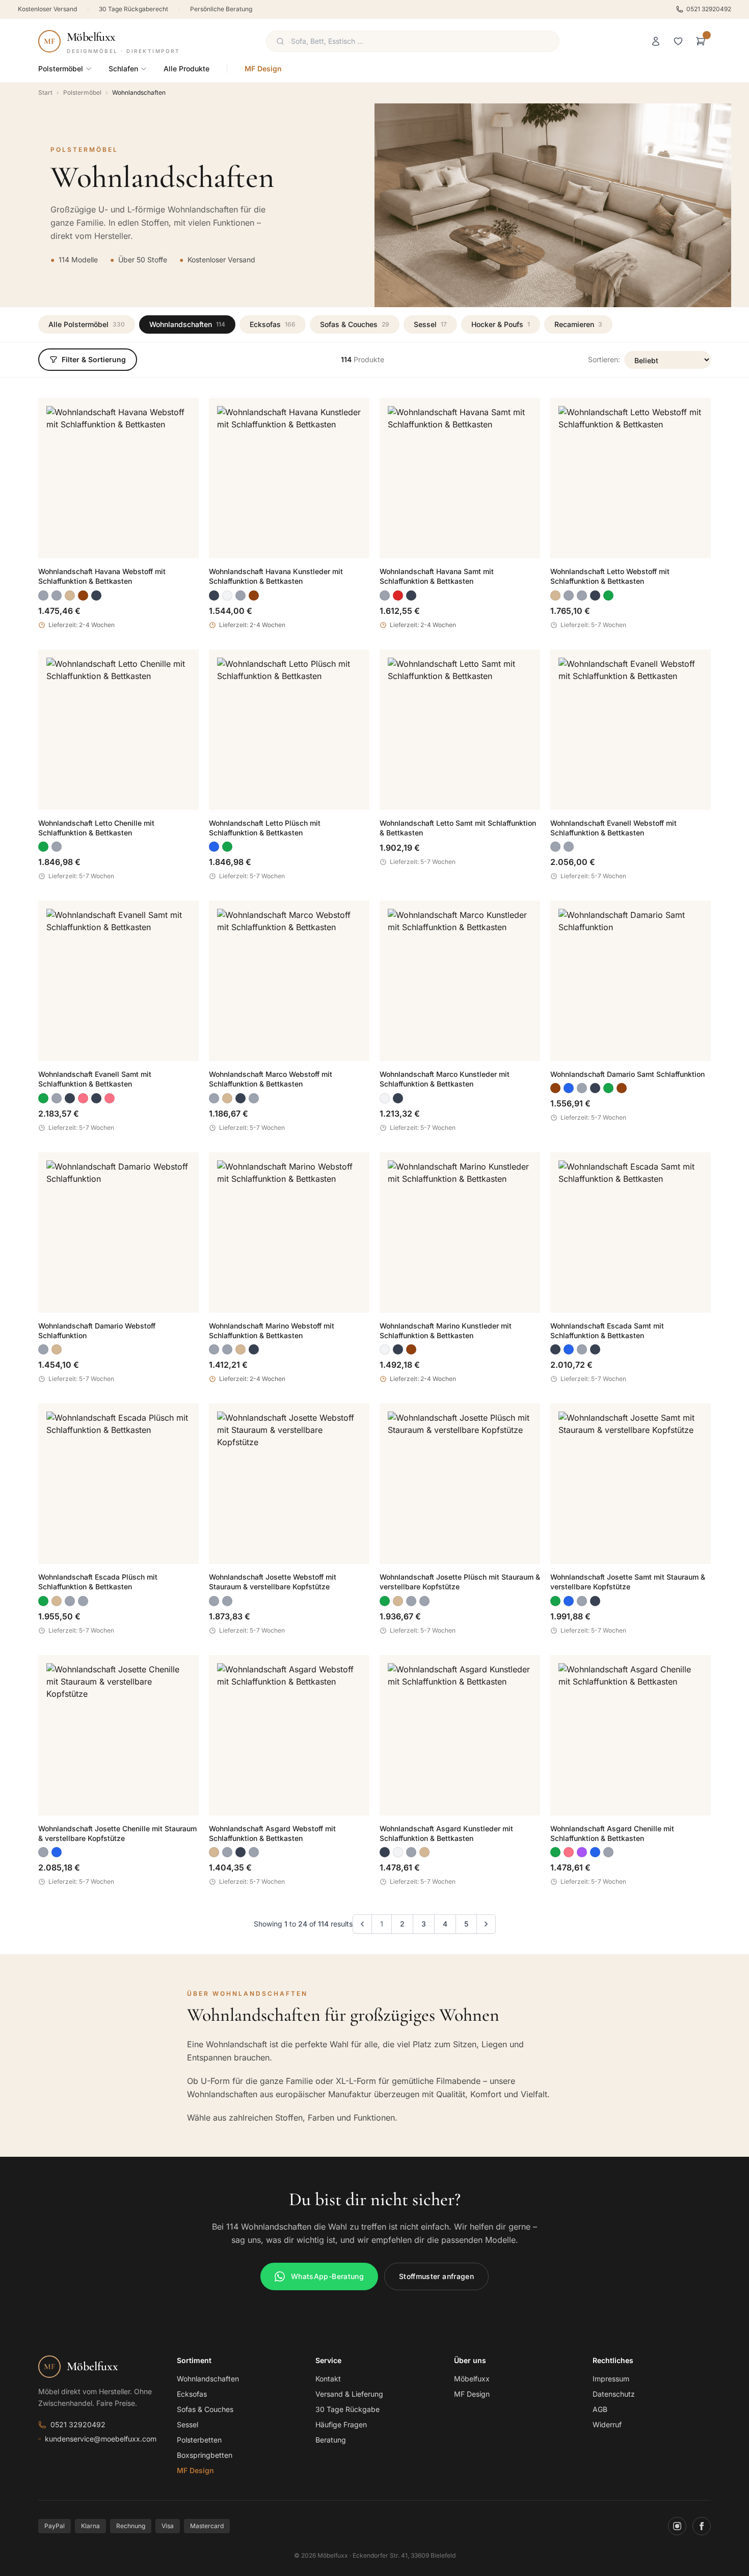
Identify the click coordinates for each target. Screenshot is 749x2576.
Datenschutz (614, 2394)
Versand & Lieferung (349, 2394)
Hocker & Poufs (501, 324)
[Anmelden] (656, 41)
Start (45, 92)
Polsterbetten (199, 2440)
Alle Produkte (186, 69)
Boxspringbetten (205, 2455)
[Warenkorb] (701, 41)
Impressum (611, 2379)
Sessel (430, 324)
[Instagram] (677, 2526)
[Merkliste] (678, 41)
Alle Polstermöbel (87, 324)
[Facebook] (702, 2526)
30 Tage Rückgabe (347, 2409)
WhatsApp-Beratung (327, 2276)
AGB (600, 2409)
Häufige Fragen (341, 2424)
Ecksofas (273, 324)
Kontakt (328, 2379)
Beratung (331, 2440)
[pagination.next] (486, 1924)
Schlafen (123, 69)
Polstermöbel (61, 69)
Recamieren (578, 324)
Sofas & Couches (355, 324)
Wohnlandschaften (187, 324)
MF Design (263, 69)
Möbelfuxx (472, 2379)
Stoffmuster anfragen (436, 2276)
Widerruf (607, 2424)
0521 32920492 (709, 9)
